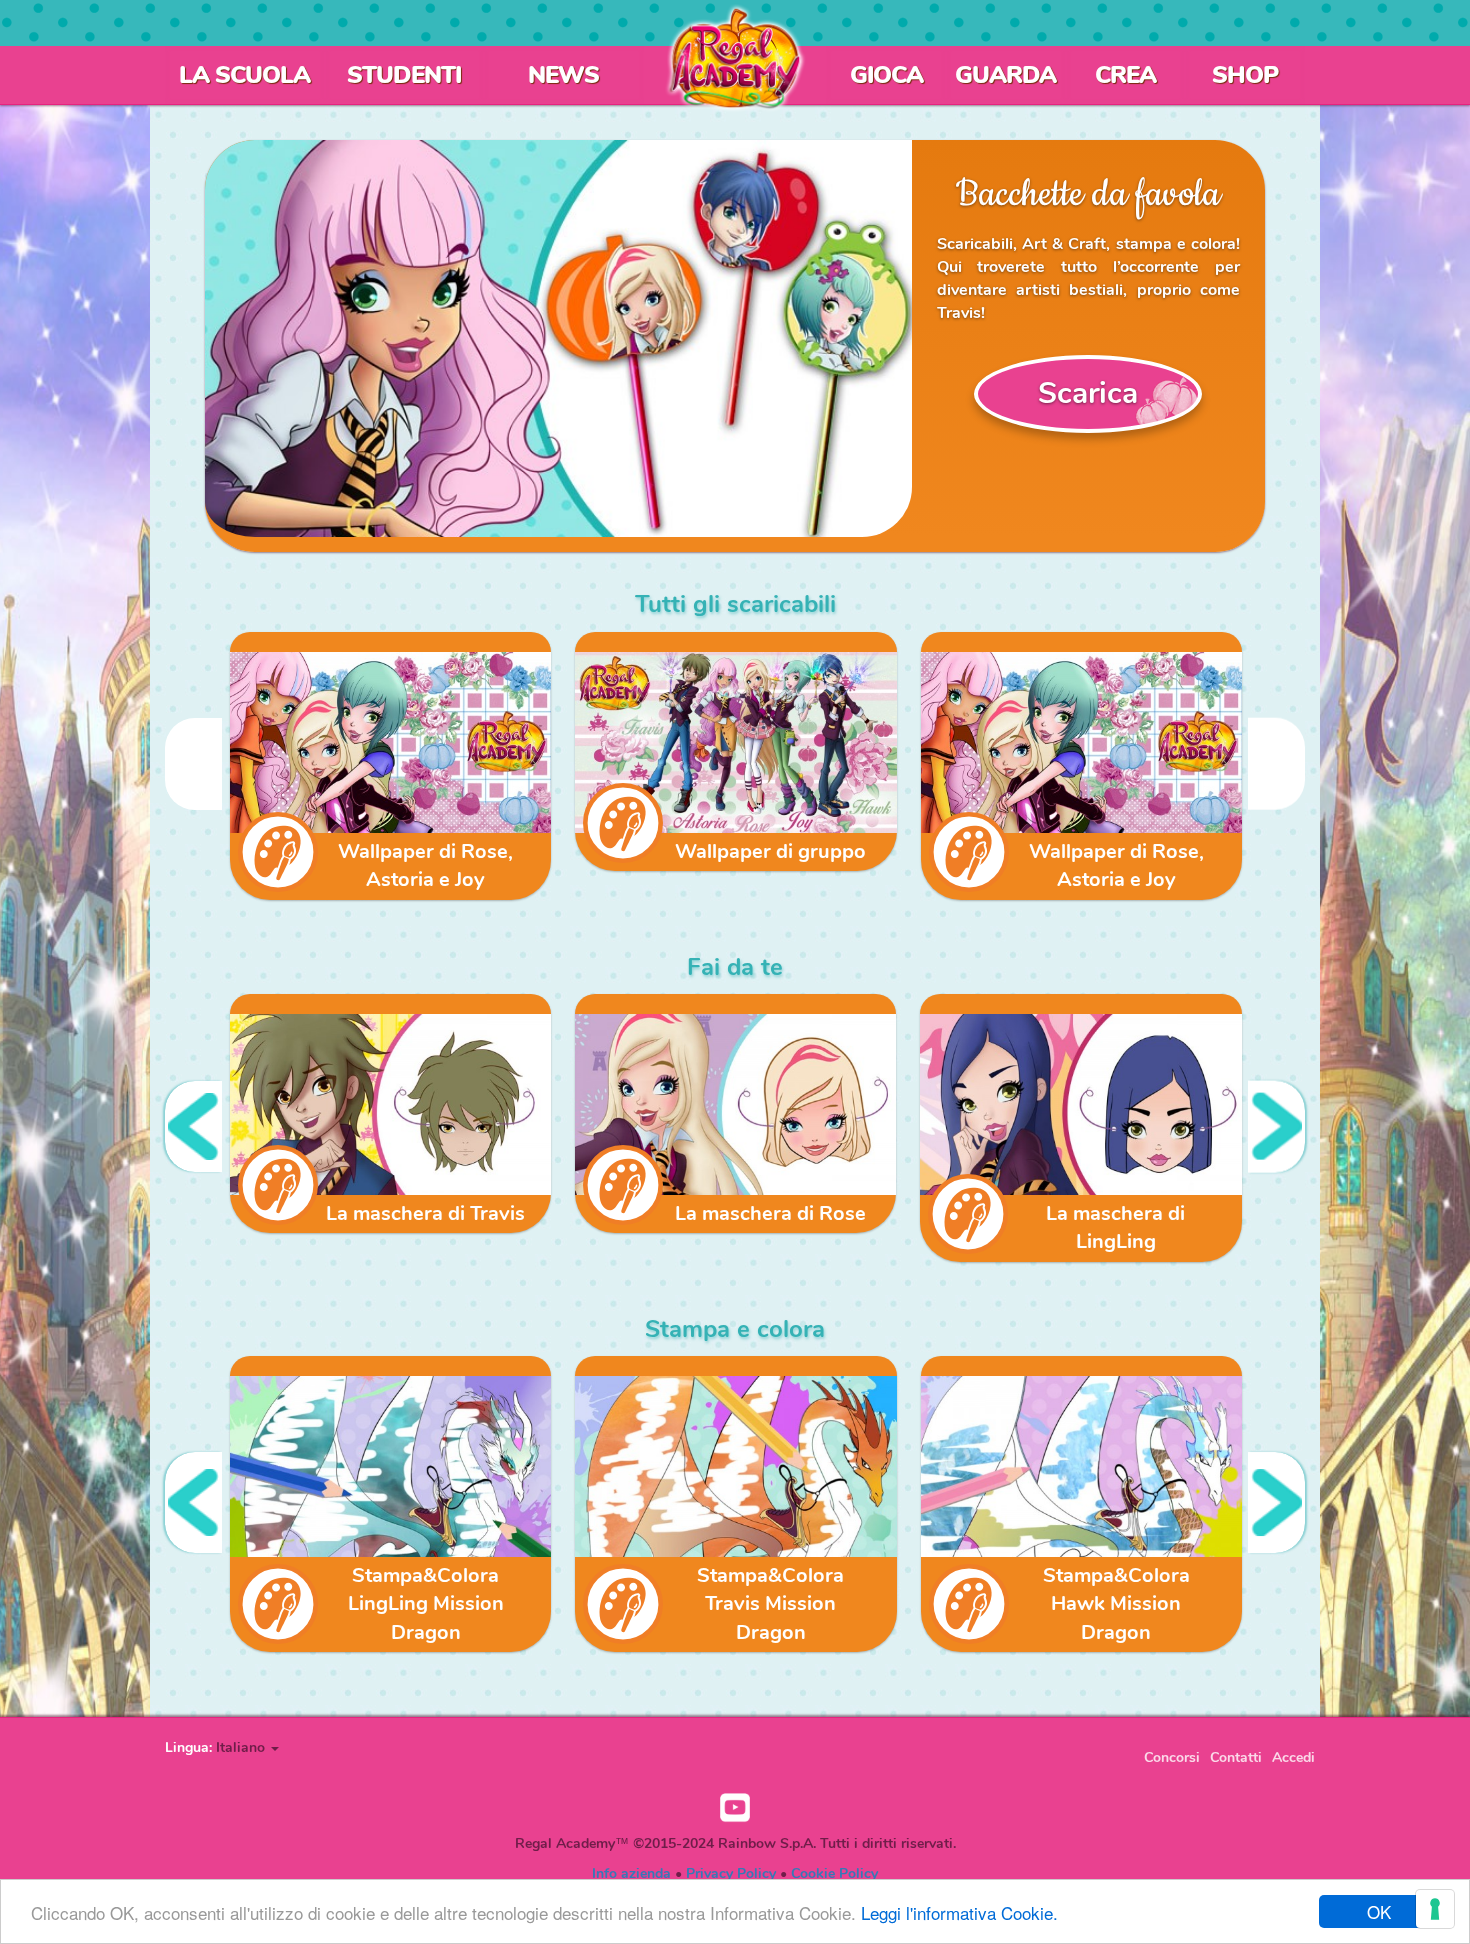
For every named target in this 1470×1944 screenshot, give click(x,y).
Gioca (886, 75)
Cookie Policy (834, 1873)
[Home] (735, 58)
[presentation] (193, 764)
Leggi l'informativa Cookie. (959, 1912)
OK (1379, 1911)
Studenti (404, 75)
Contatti (1236, 1757)
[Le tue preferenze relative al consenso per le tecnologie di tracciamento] (1435, 1909)
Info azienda (631, 1873)
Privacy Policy (731, 1873)
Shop (1245, 75)
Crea (1125, 75)
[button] (247, 1747)
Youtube (735, 1808)
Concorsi (1172, 1757)
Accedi (1293, 1757)
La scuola (244, 75)
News (563, 75)
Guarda (1005, 75)
